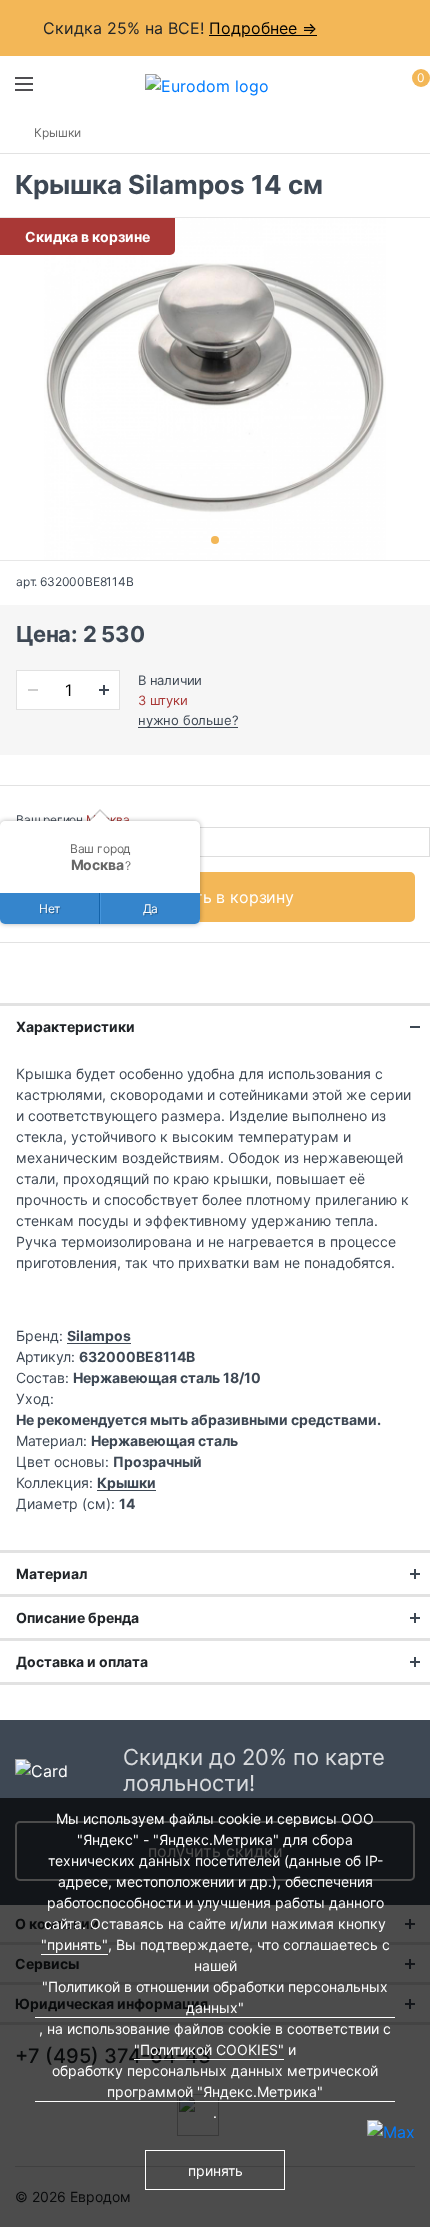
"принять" (74, 1944)
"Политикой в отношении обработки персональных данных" (215, 1997)
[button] (215, 540)
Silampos (99, 1335)
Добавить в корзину (215, 897)
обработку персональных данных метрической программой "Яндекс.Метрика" (215, 2081)
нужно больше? (188, 720)
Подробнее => (263, 28)
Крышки (57, 132)
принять (215, 2170)
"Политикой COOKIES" (209, 2049)
